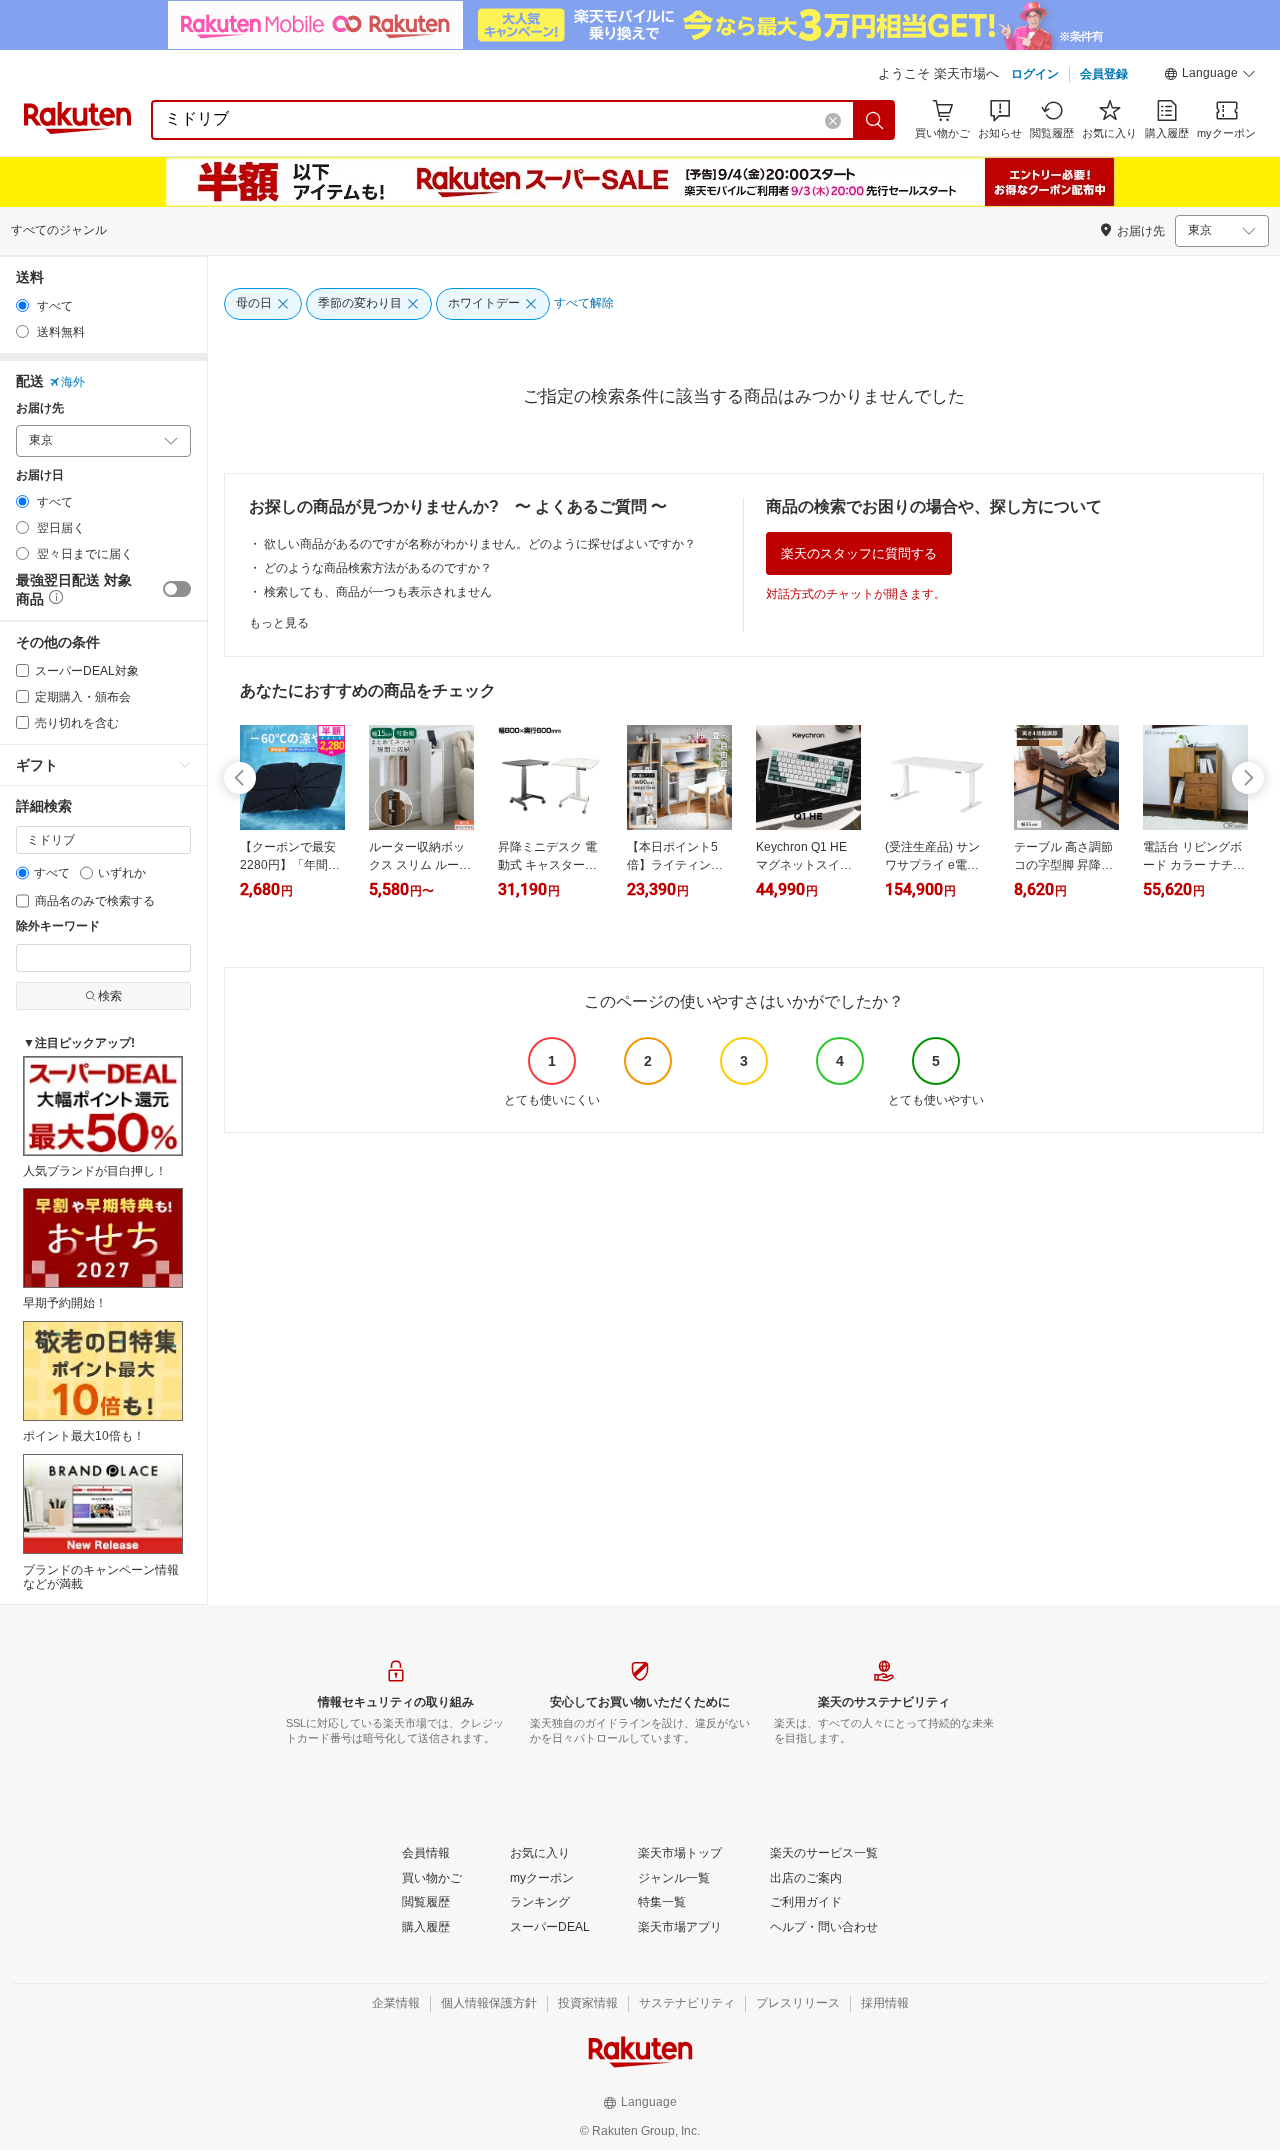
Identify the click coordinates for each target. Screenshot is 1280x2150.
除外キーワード (58, 926)
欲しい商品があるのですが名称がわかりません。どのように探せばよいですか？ (480, 544)
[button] (1210, 76)
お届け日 (40, 475)
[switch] (177, 589)
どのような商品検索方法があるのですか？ (378, 568)
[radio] (22, 305)
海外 (73, 382)
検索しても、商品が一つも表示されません (378, 592)
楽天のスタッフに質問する (859, 553)
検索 (110, 996)
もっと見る (279, 623)
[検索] (875, 120)
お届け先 (40, 408)
